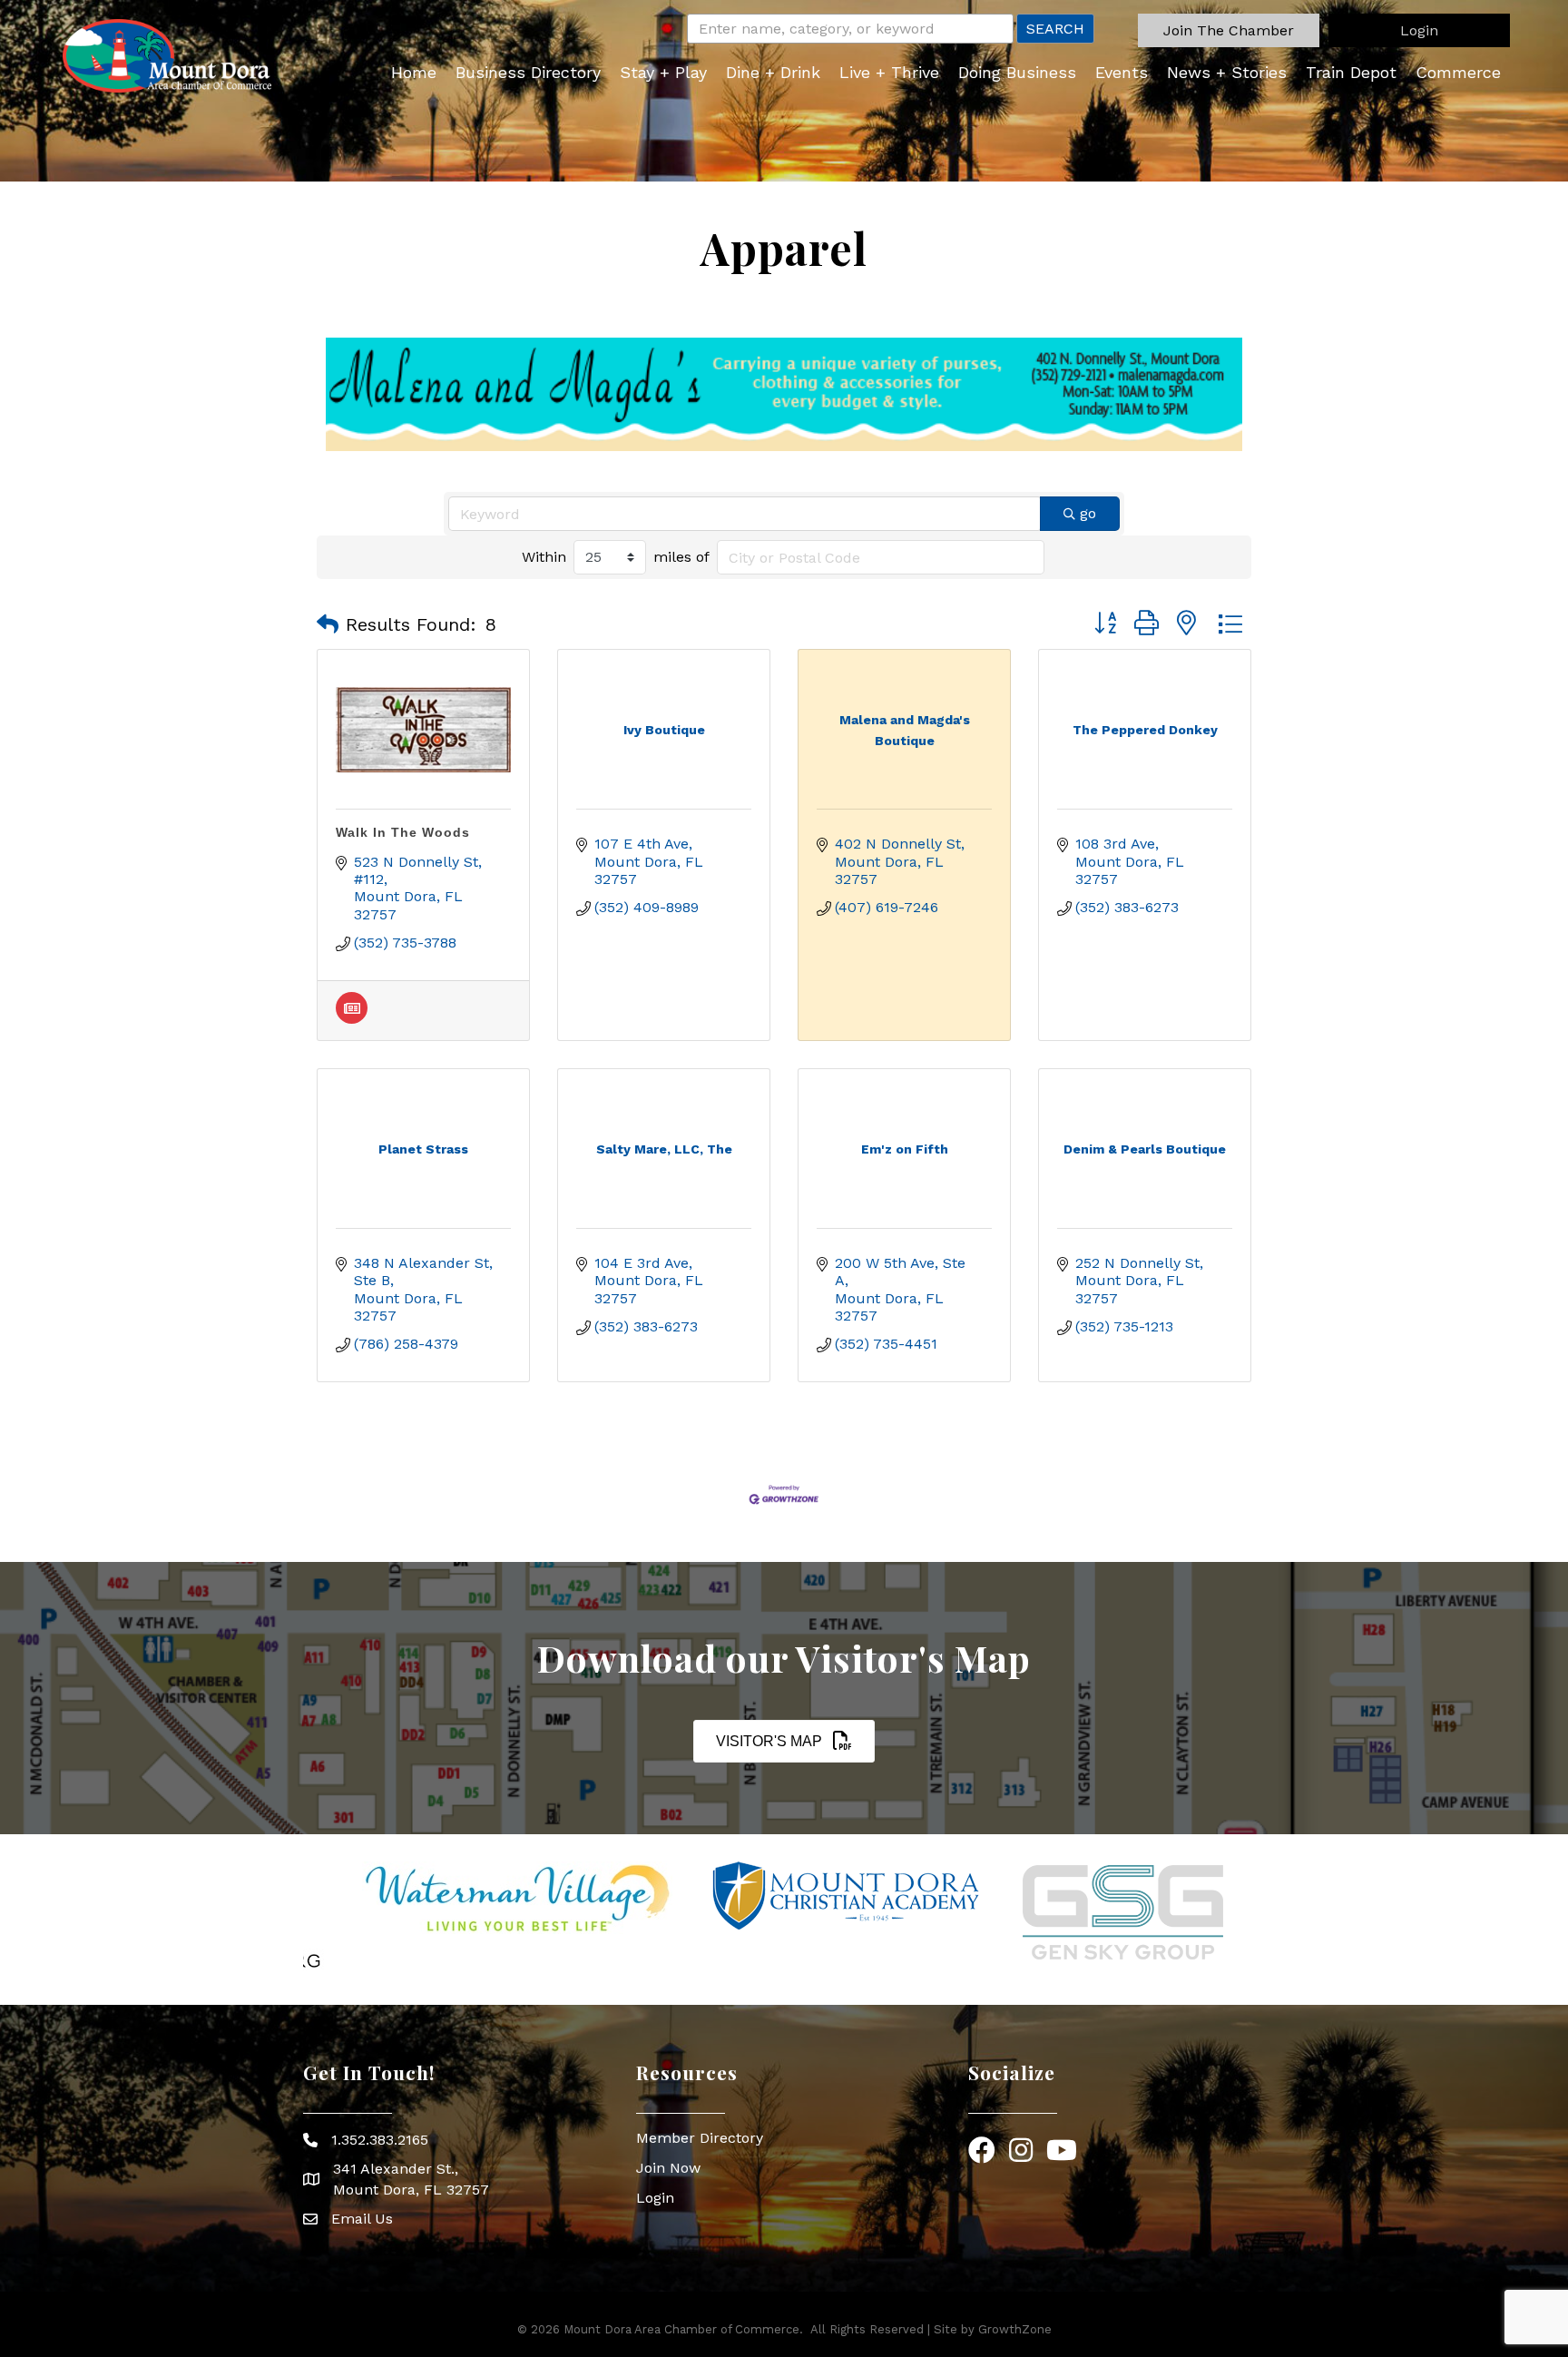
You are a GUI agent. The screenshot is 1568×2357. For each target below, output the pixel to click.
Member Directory (700, 2138)
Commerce (1458, 72)
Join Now (668, 2168)
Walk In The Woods (403, 832)
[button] (1229, 30)
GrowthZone (1015, 2329)
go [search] (1088, 513)
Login (655, 2198)
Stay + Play (663, 72)
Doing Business (1017, 72)
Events (1122, 72)
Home (414, 72)
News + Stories (1227, 72)
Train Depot (1351, 72)
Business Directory (528, 72)
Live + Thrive (889, 72)
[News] (352, 1019)
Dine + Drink (773, 72)
